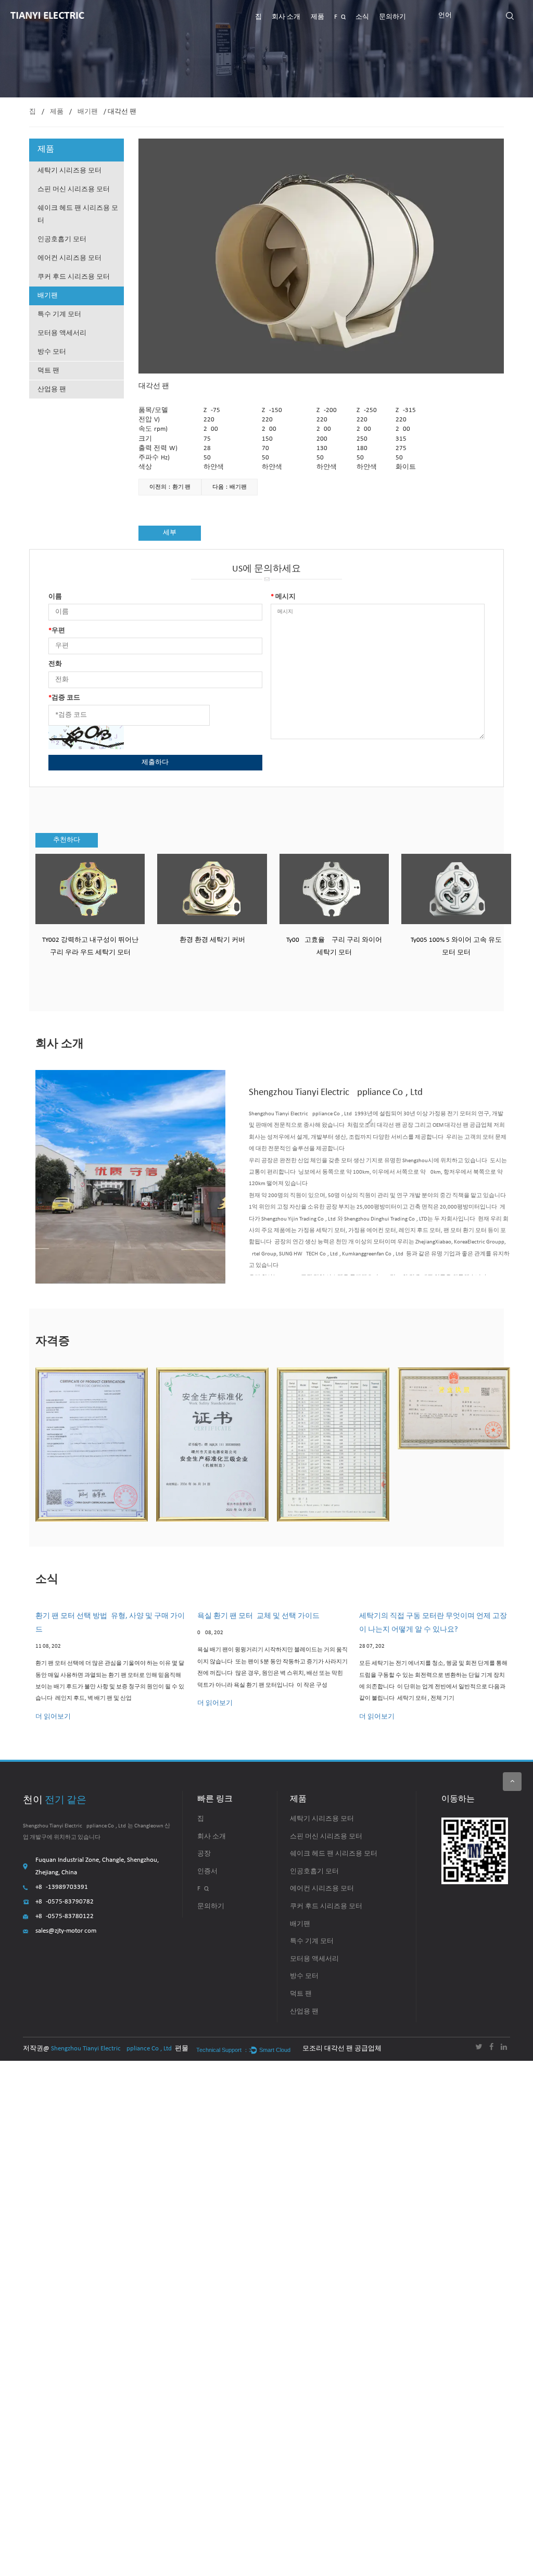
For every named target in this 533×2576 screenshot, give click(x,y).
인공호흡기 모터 (62, 239)
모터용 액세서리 (62, 333)
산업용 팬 (52, 389)
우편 (57, 631)
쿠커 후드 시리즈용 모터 (74, 277)
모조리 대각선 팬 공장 (386, 1125)
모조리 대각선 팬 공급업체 (342, 2049)
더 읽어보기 (53, 1717)
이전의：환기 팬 (170, 487)
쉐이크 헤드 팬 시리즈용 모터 (78, 214)
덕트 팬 (48, 371)
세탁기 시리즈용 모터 (69, 171)
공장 (204, 1854)
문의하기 (392, 17)
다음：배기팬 (230, 487)
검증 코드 (64, 698)
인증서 (207, 1871)
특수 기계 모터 (59, 314)
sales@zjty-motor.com (66, 1931)
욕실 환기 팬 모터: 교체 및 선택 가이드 (258, 1616)
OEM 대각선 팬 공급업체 (462, 1125)
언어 (445, 15)
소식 (362, 17)
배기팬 (88, 112)
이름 (55, 597)
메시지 (283, 597)
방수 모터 (52, 352)
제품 (318, 17)
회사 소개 (286, 17)
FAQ (340, 17)
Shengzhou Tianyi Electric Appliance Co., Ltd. (112, 2049)
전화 (55, 664)
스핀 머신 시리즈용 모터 (74, 189)
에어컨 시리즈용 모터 (69, 258)
